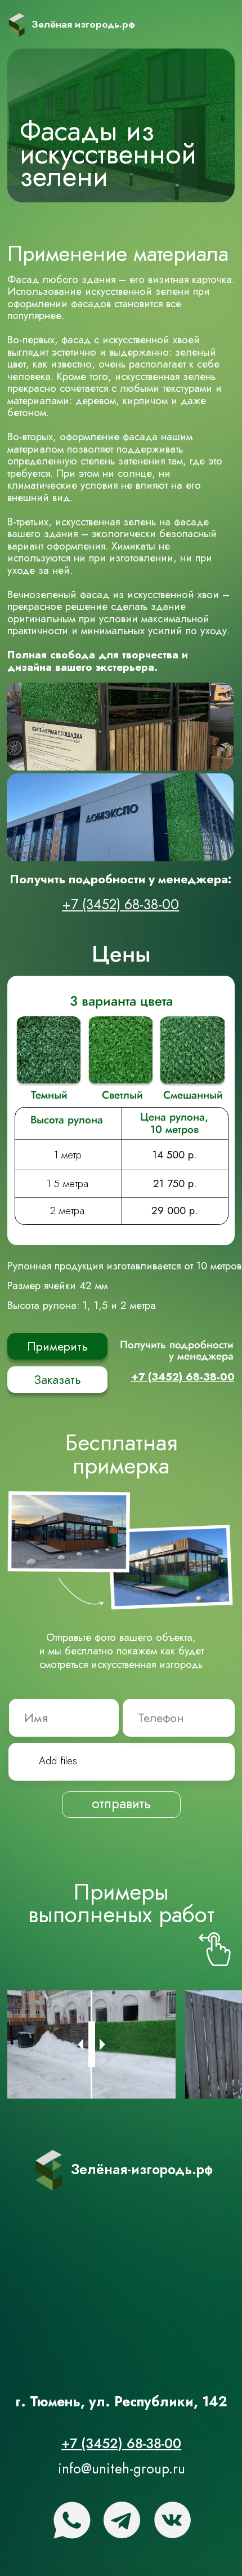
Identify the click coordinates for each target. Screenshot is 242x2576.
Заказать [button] (57, 1380)
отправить (121, 1803)
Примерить (57, 1346)
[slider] (92, 2044)
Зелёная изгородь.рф (83, 24)
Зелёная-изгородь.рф (142, 2169)
